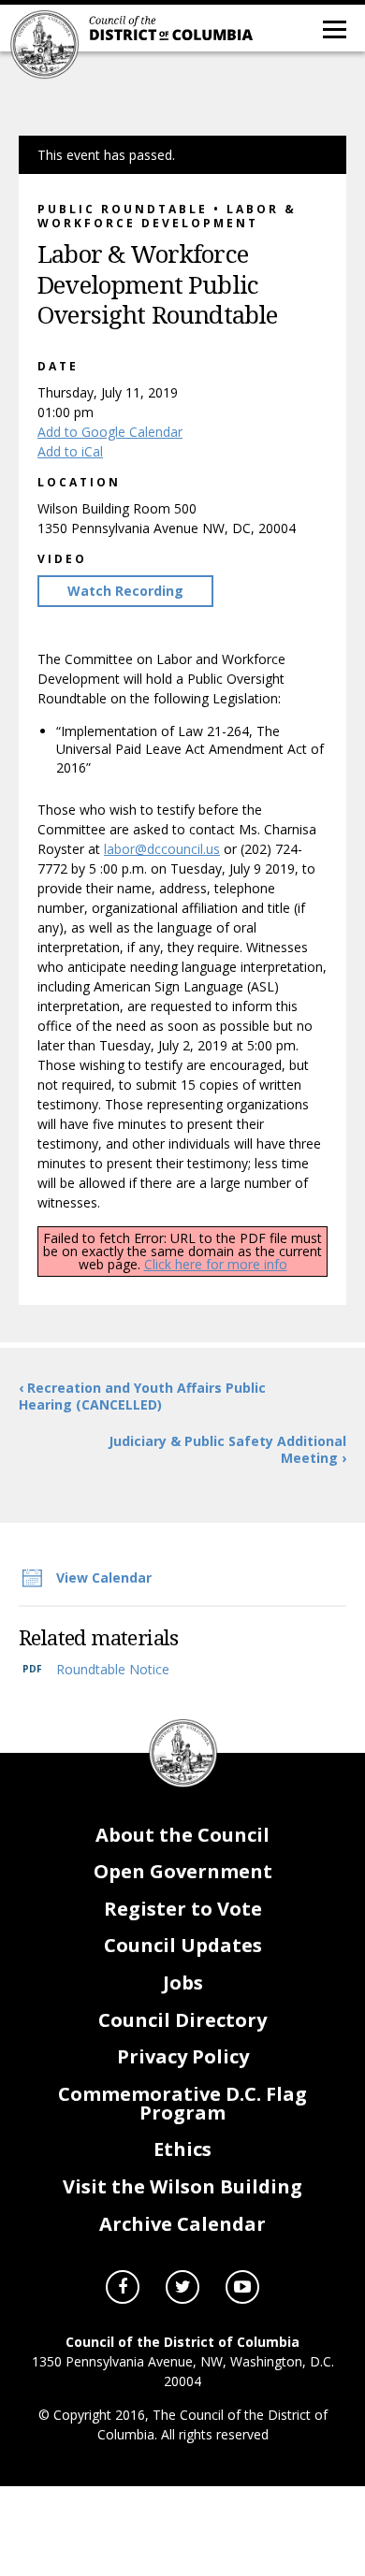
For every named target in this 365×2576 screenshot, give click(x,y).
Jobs (183, 1983)
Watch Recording (125, 591)
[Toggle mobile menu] (333, 28)
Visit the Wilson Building (182, 2186)
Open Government (183, 1871)
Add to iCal (70, 451)
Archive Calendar (182, 2224)
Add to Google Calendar (110, 432)
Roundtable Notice (113, 1669)
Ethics (182, 2149)
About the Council (182, 1835)
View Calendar (104, 1577)
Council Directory (182, 2020)
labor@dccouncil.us (162, 849)
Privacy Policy (183, 2056)
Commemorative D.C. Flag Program (182, 2103)
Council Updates (183, 1945)
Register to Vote (183, 1909)
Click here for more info (216, 1264)
